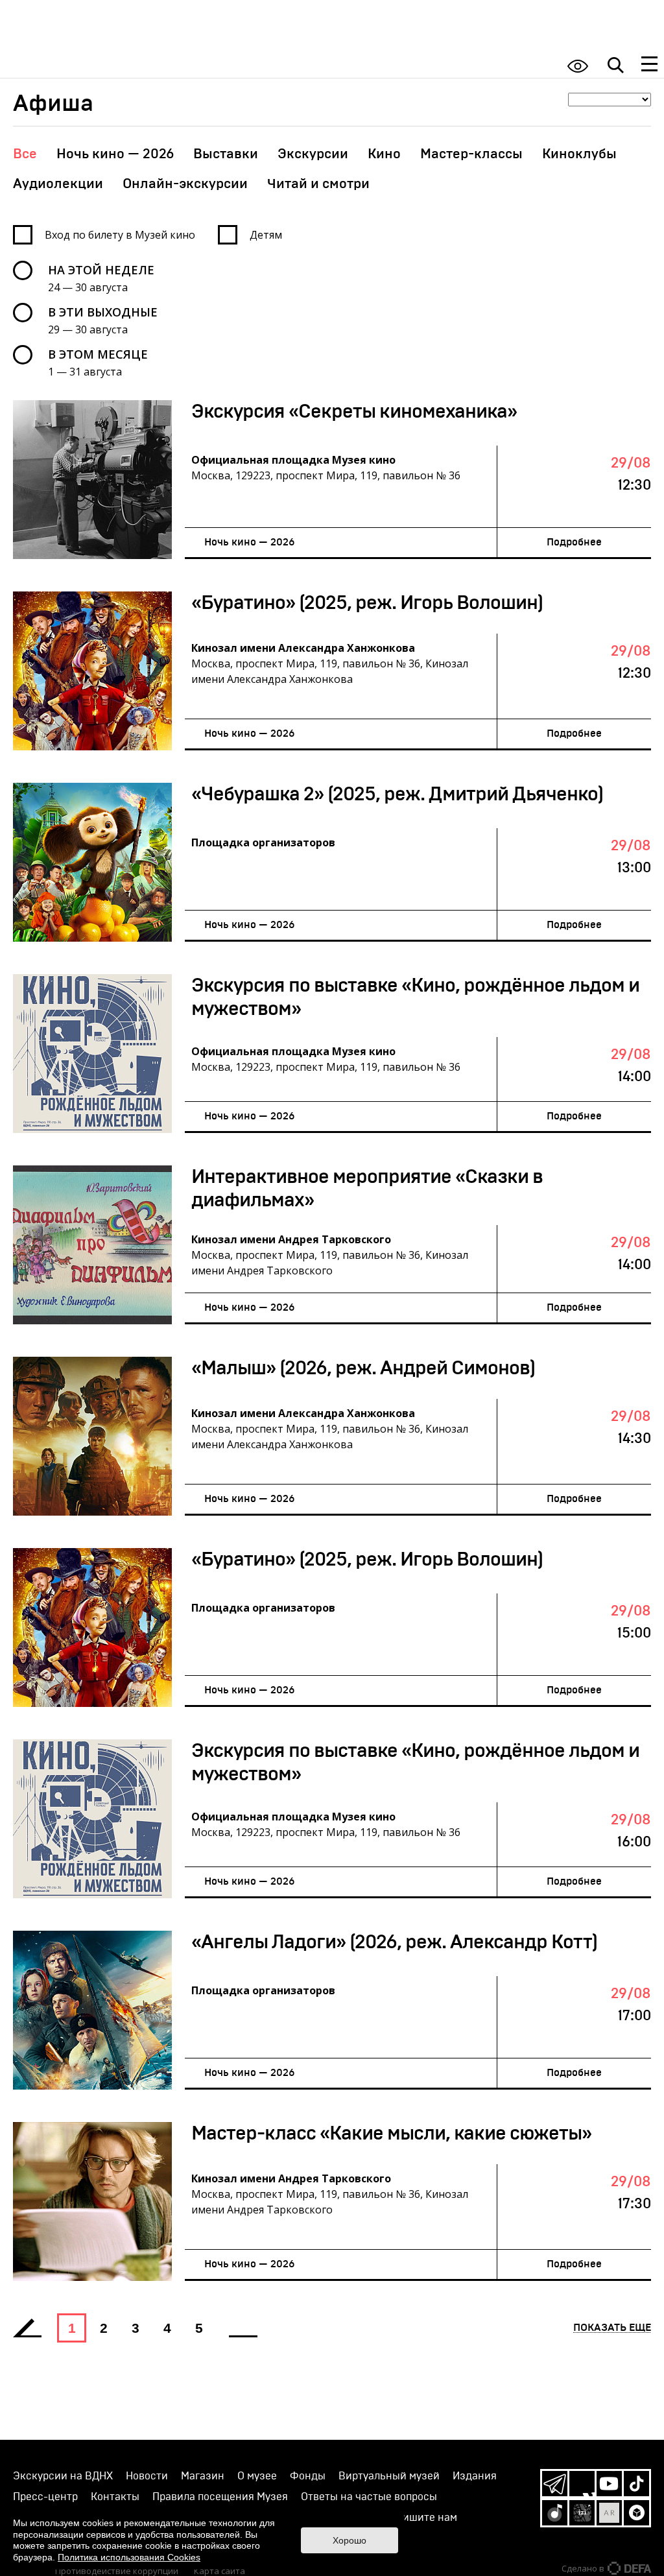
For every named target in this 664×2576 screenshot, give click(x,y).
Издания (475, 2476)
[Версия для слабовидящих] (578, 66)
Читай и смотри (318, 184)
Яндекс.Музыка (555, 2513)
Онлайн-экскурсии (185, 184)
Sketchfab (636, 2513)
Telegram (555, 2484)
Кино (384, 154)
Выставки (226, 154)
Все (25, 154)
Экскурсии (313, 154)
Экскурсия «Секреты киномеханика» (354, 412)
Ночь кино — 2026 (115, 154)
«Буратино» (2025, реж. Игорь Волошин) (367, 603)
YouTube (609, 2484)
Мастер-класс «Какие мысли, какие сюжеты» (391, 2134)
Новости (147, 2476)
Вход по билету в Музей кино (120, 235)
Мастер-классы (471, 154)
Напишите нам (421, 2518)
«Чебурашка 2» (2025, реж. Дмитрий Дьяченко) (397, 794)
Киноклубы (579, 154)
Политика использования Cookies (129, 2557)
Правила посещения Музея (220, 2497)
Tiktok (636, 2484)
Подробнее (574, 542)
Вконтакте (582, 2484)
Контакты (115, 2497)
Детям (266, 235)
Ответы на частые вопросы (369, 2497)
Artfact (609, 2513)
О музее (257, 2476)
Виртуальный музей (389, 2476)
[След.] (243, 2328)
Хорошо (350, 2540)
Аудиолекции (58, 184)
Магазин (203, 2476)
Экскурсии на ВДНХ (63, 2476)
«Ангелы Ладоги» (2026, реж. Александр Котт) (394, 1942)
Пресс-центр (45, 2497)
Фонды (308, 2476)
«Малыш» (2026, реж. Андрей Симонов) (363, 1368)
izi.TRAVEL (582, 2513)
